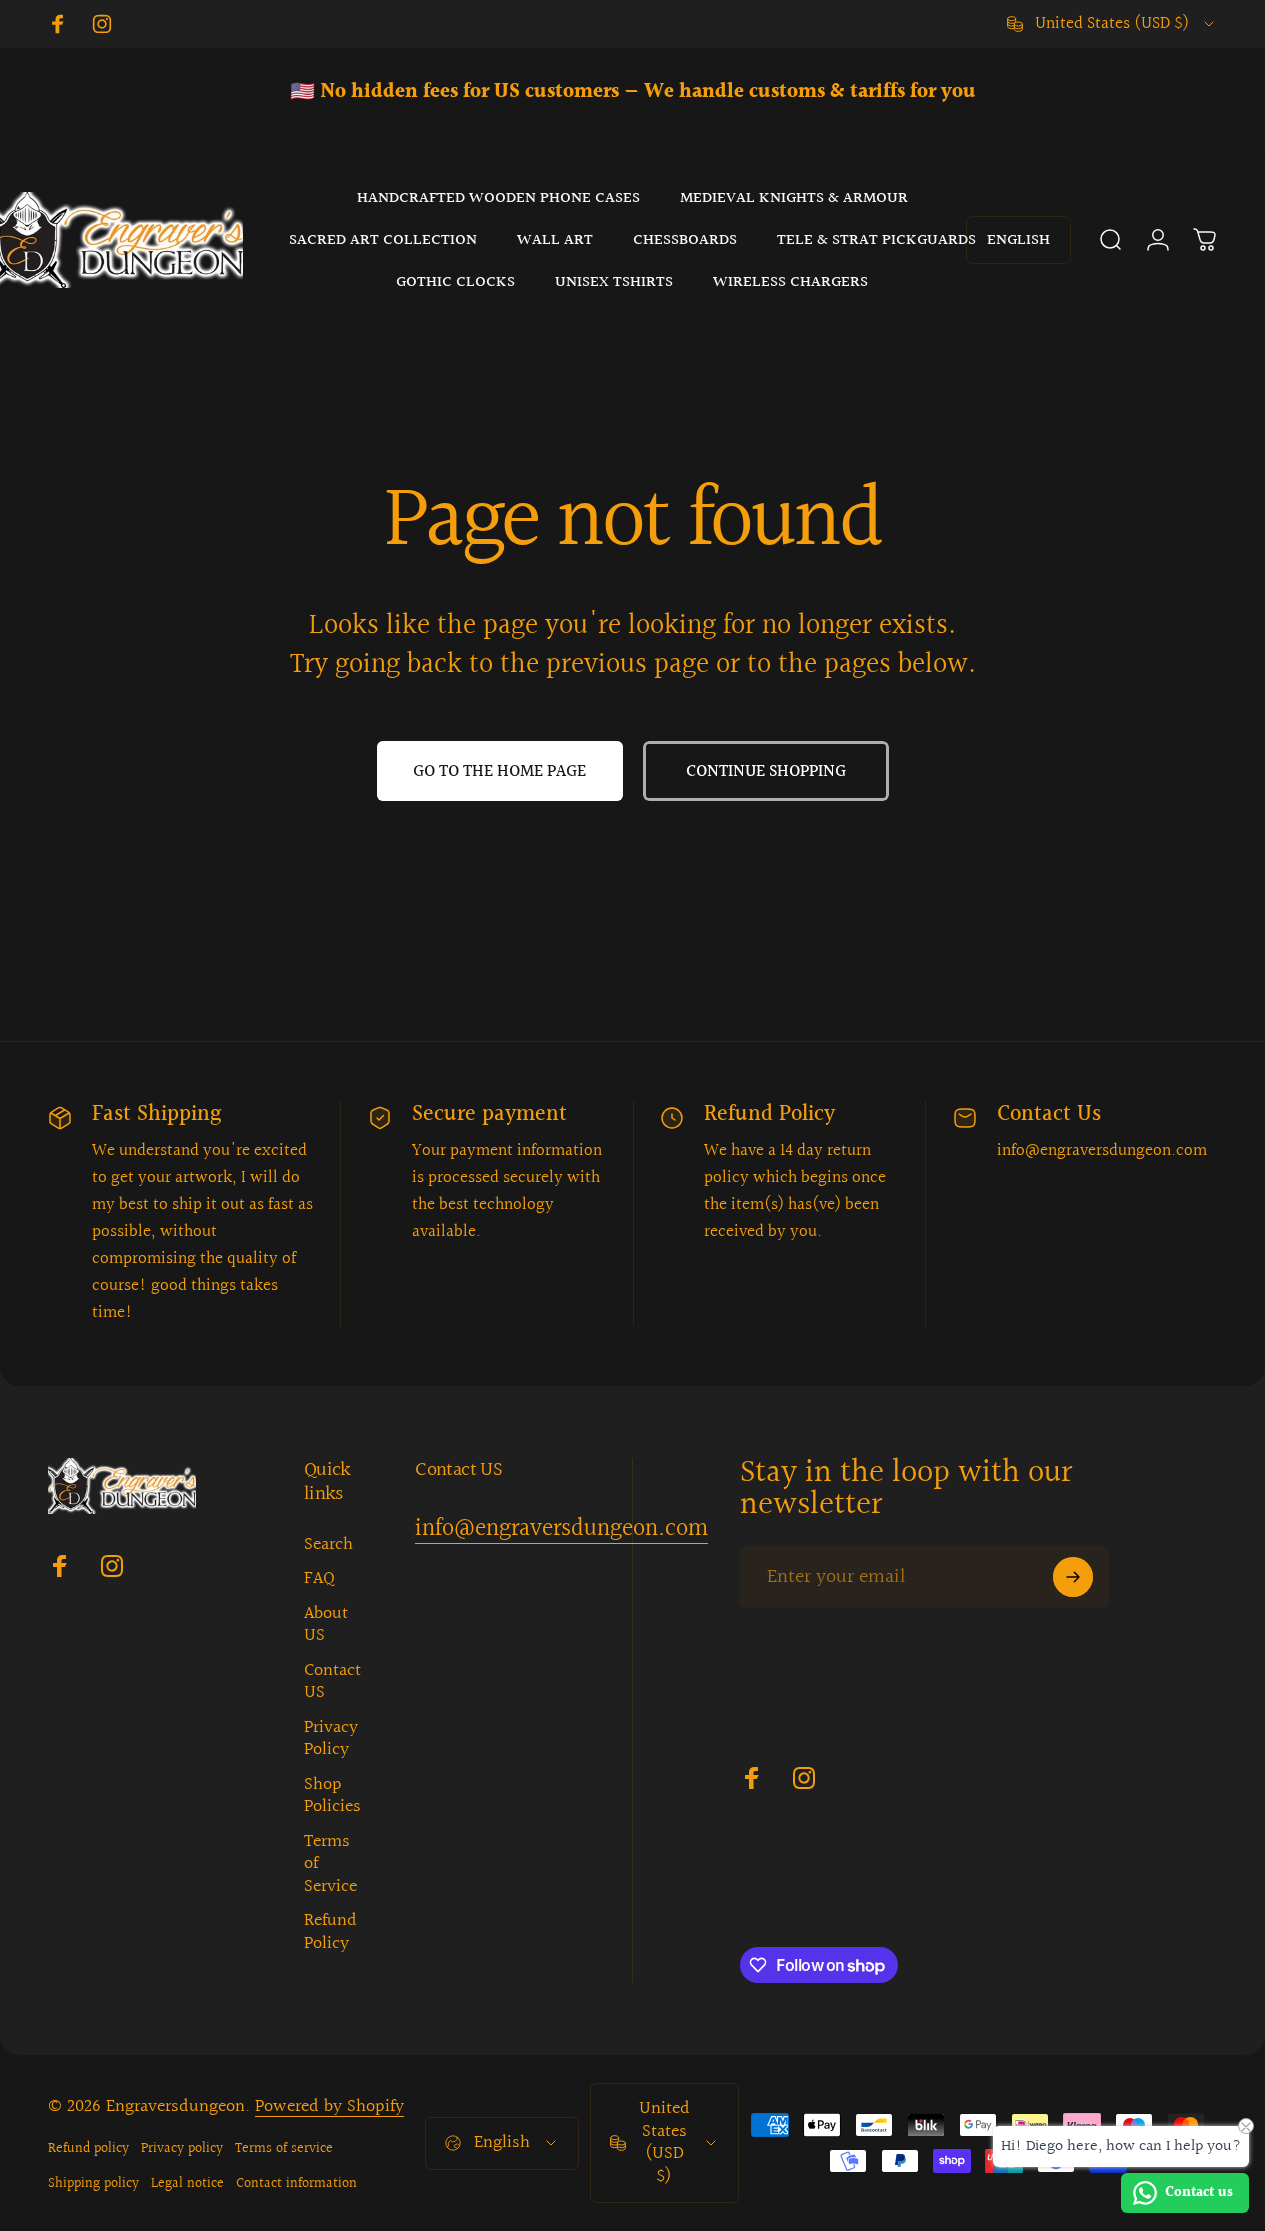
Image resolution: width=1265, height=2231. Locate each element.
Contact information (296, 2183)
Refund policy (88, 2148)
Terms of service (284, 2148)
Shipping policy (93, 2183)
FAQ (319, 1579)
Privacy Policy (331, 1739)
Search (328, 1545)
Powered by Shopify (329, 2106)
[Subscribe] (1073, 1577)
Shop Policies (332, 1796)
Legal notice (187, 2183)
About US (326, 1625)
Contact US (332, 1682)
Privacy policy (182, 2148)
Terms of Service (330, 1865)
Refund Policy (330, 1932)
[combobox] (1112, 24)
